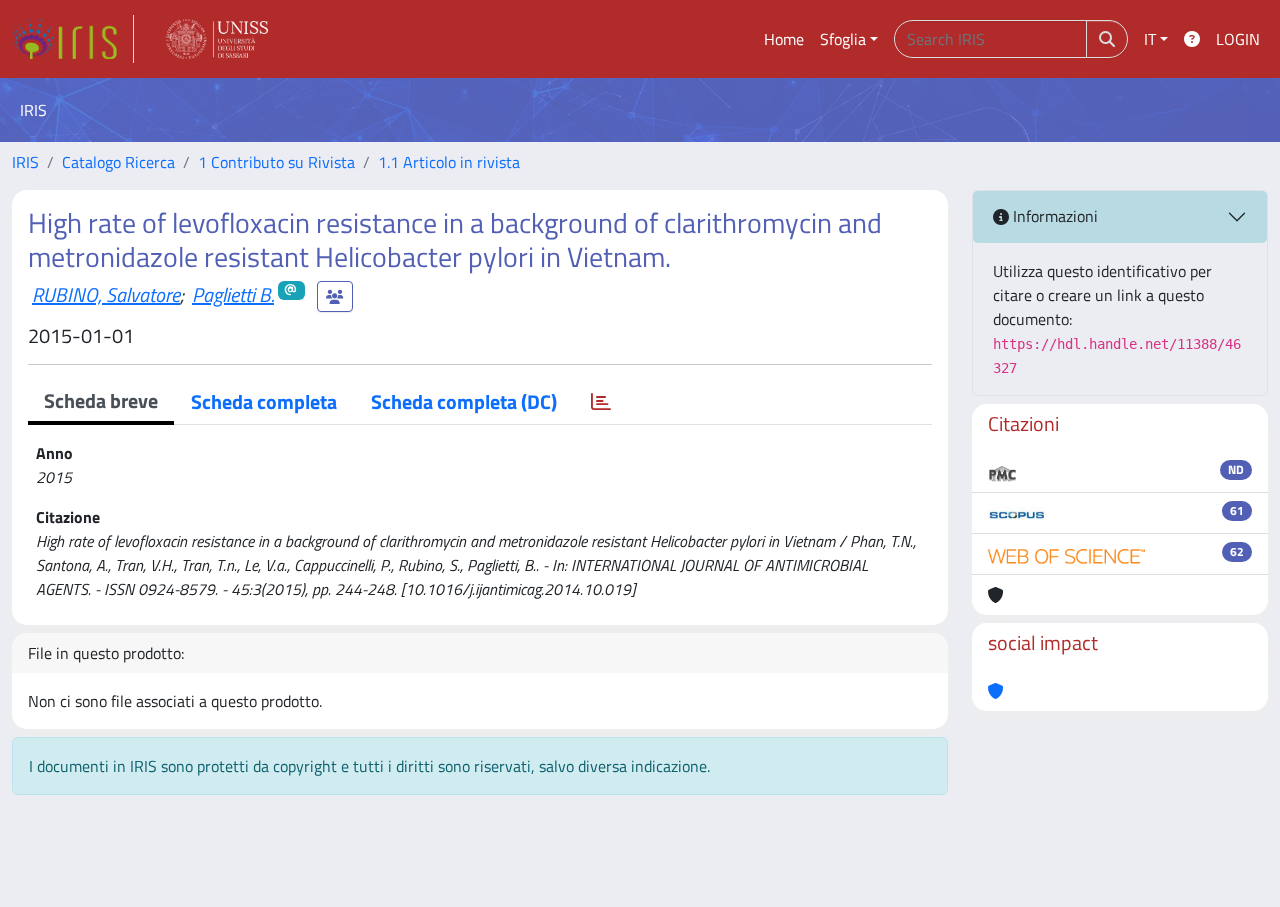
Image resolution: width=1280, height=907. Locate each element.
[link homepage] (73, 39)
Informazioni (1053, 216)
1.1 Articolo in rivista (449, 162)
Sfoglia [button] (843, 39)
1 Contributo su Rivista (276, 162)
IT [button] (1150, 39)
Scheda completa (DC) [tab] (464, 401)
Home (784, 39)
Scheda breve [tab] (101, 400)
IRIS (25, 162)
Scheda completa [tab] (264, 401)
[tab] (601, 402)
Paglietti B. (233, 294)
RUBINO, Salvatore (106, 294)
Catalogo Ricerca (118, 162)
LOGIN (1238, 39)
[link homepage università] (217, 39)
